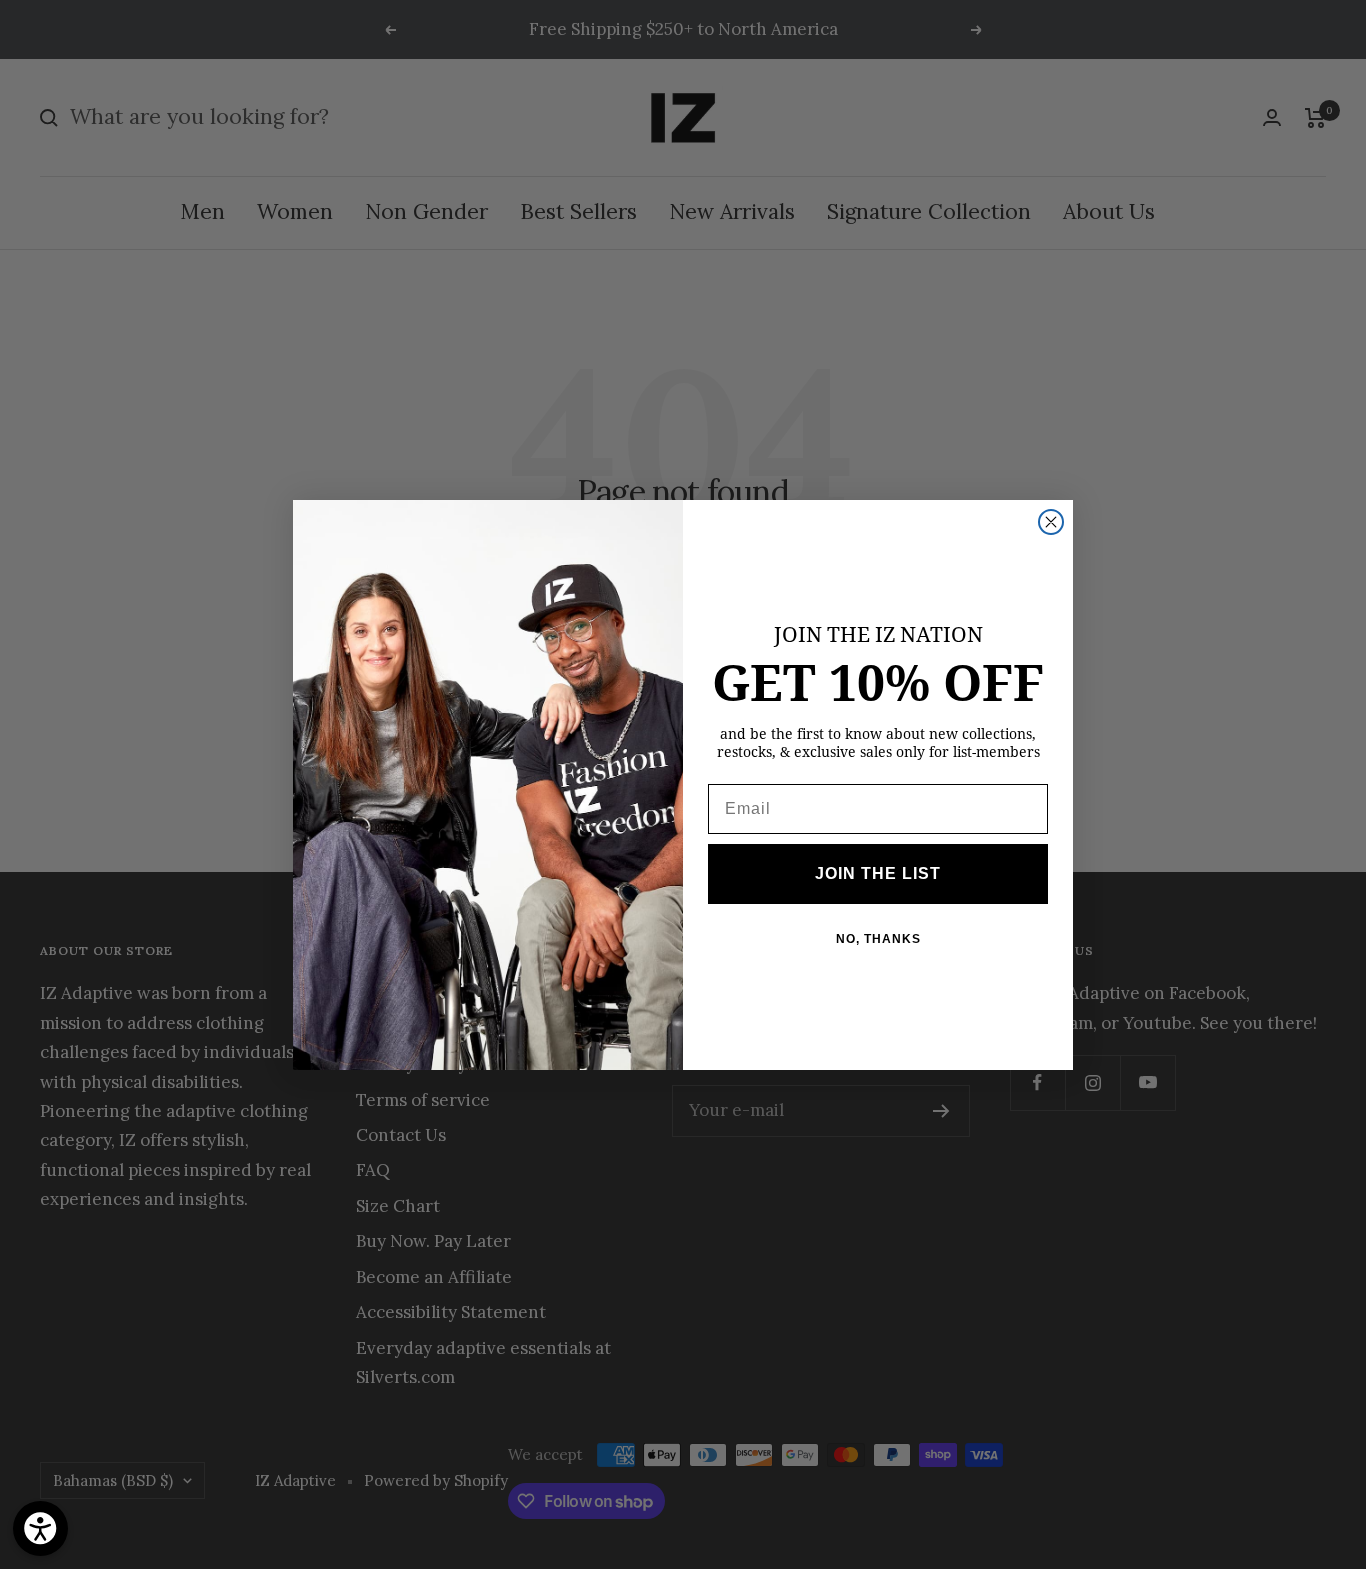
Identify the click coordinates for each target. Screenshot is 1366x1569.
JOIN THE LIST (878, 873)
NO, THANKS (878, 939)
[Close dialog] (1051, 522)
